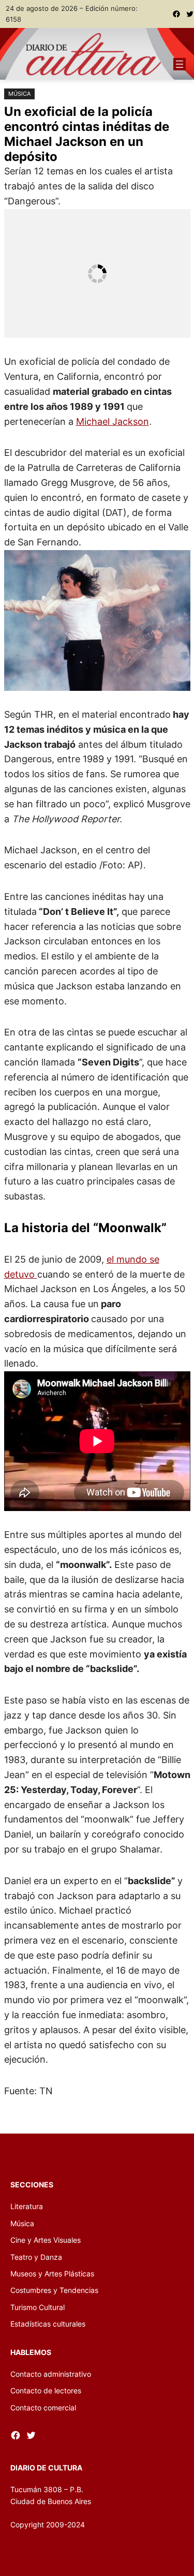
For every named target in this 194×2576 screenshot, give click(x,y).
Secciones (32, 2185)
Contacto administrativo (51, 2374)
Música (19, 94)
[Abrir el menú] (180, 64)
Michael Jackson (113, 421)
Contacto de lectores (46, 2390)
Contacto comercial (43, 2408)
